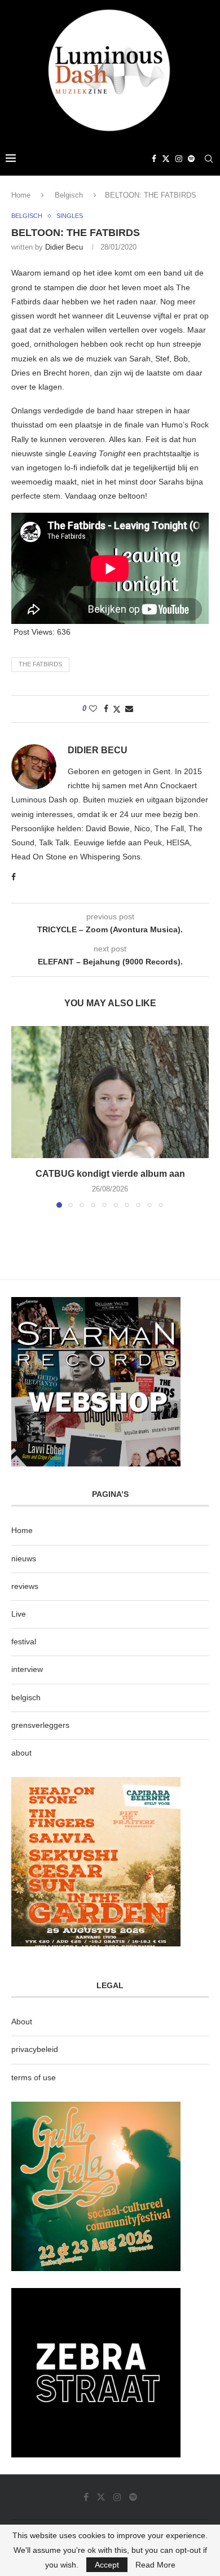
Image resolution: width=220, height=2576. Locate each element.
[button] (21, 1116)
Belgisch (69, 195)
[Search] (209, 159)
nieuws (24, 1558)
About (22, 2021)
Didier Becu (64, 247)
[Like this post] (93, 709)
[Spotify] (191, 159)
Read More (155, 2565)
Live (19, 1614)
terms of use (34, 2077)
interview (27, 1669)
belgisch (26, 1697)
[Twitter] (166, 159)
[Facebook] (154, 159)
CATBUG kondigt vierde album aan (110, 1174)
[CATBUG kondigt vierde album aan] (110, 1092)
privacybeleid (35, 2049)
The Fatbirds (40, 664)
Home (21, 195)
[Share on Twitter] (117, 709)
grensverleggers (40, 1725)
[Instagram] (179, 159)
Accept (107, 2565)
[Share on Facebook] (106, 709)
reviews (25, 1586)
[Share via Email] (129, 709)
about (21, 1753)
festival (24, 1641)
